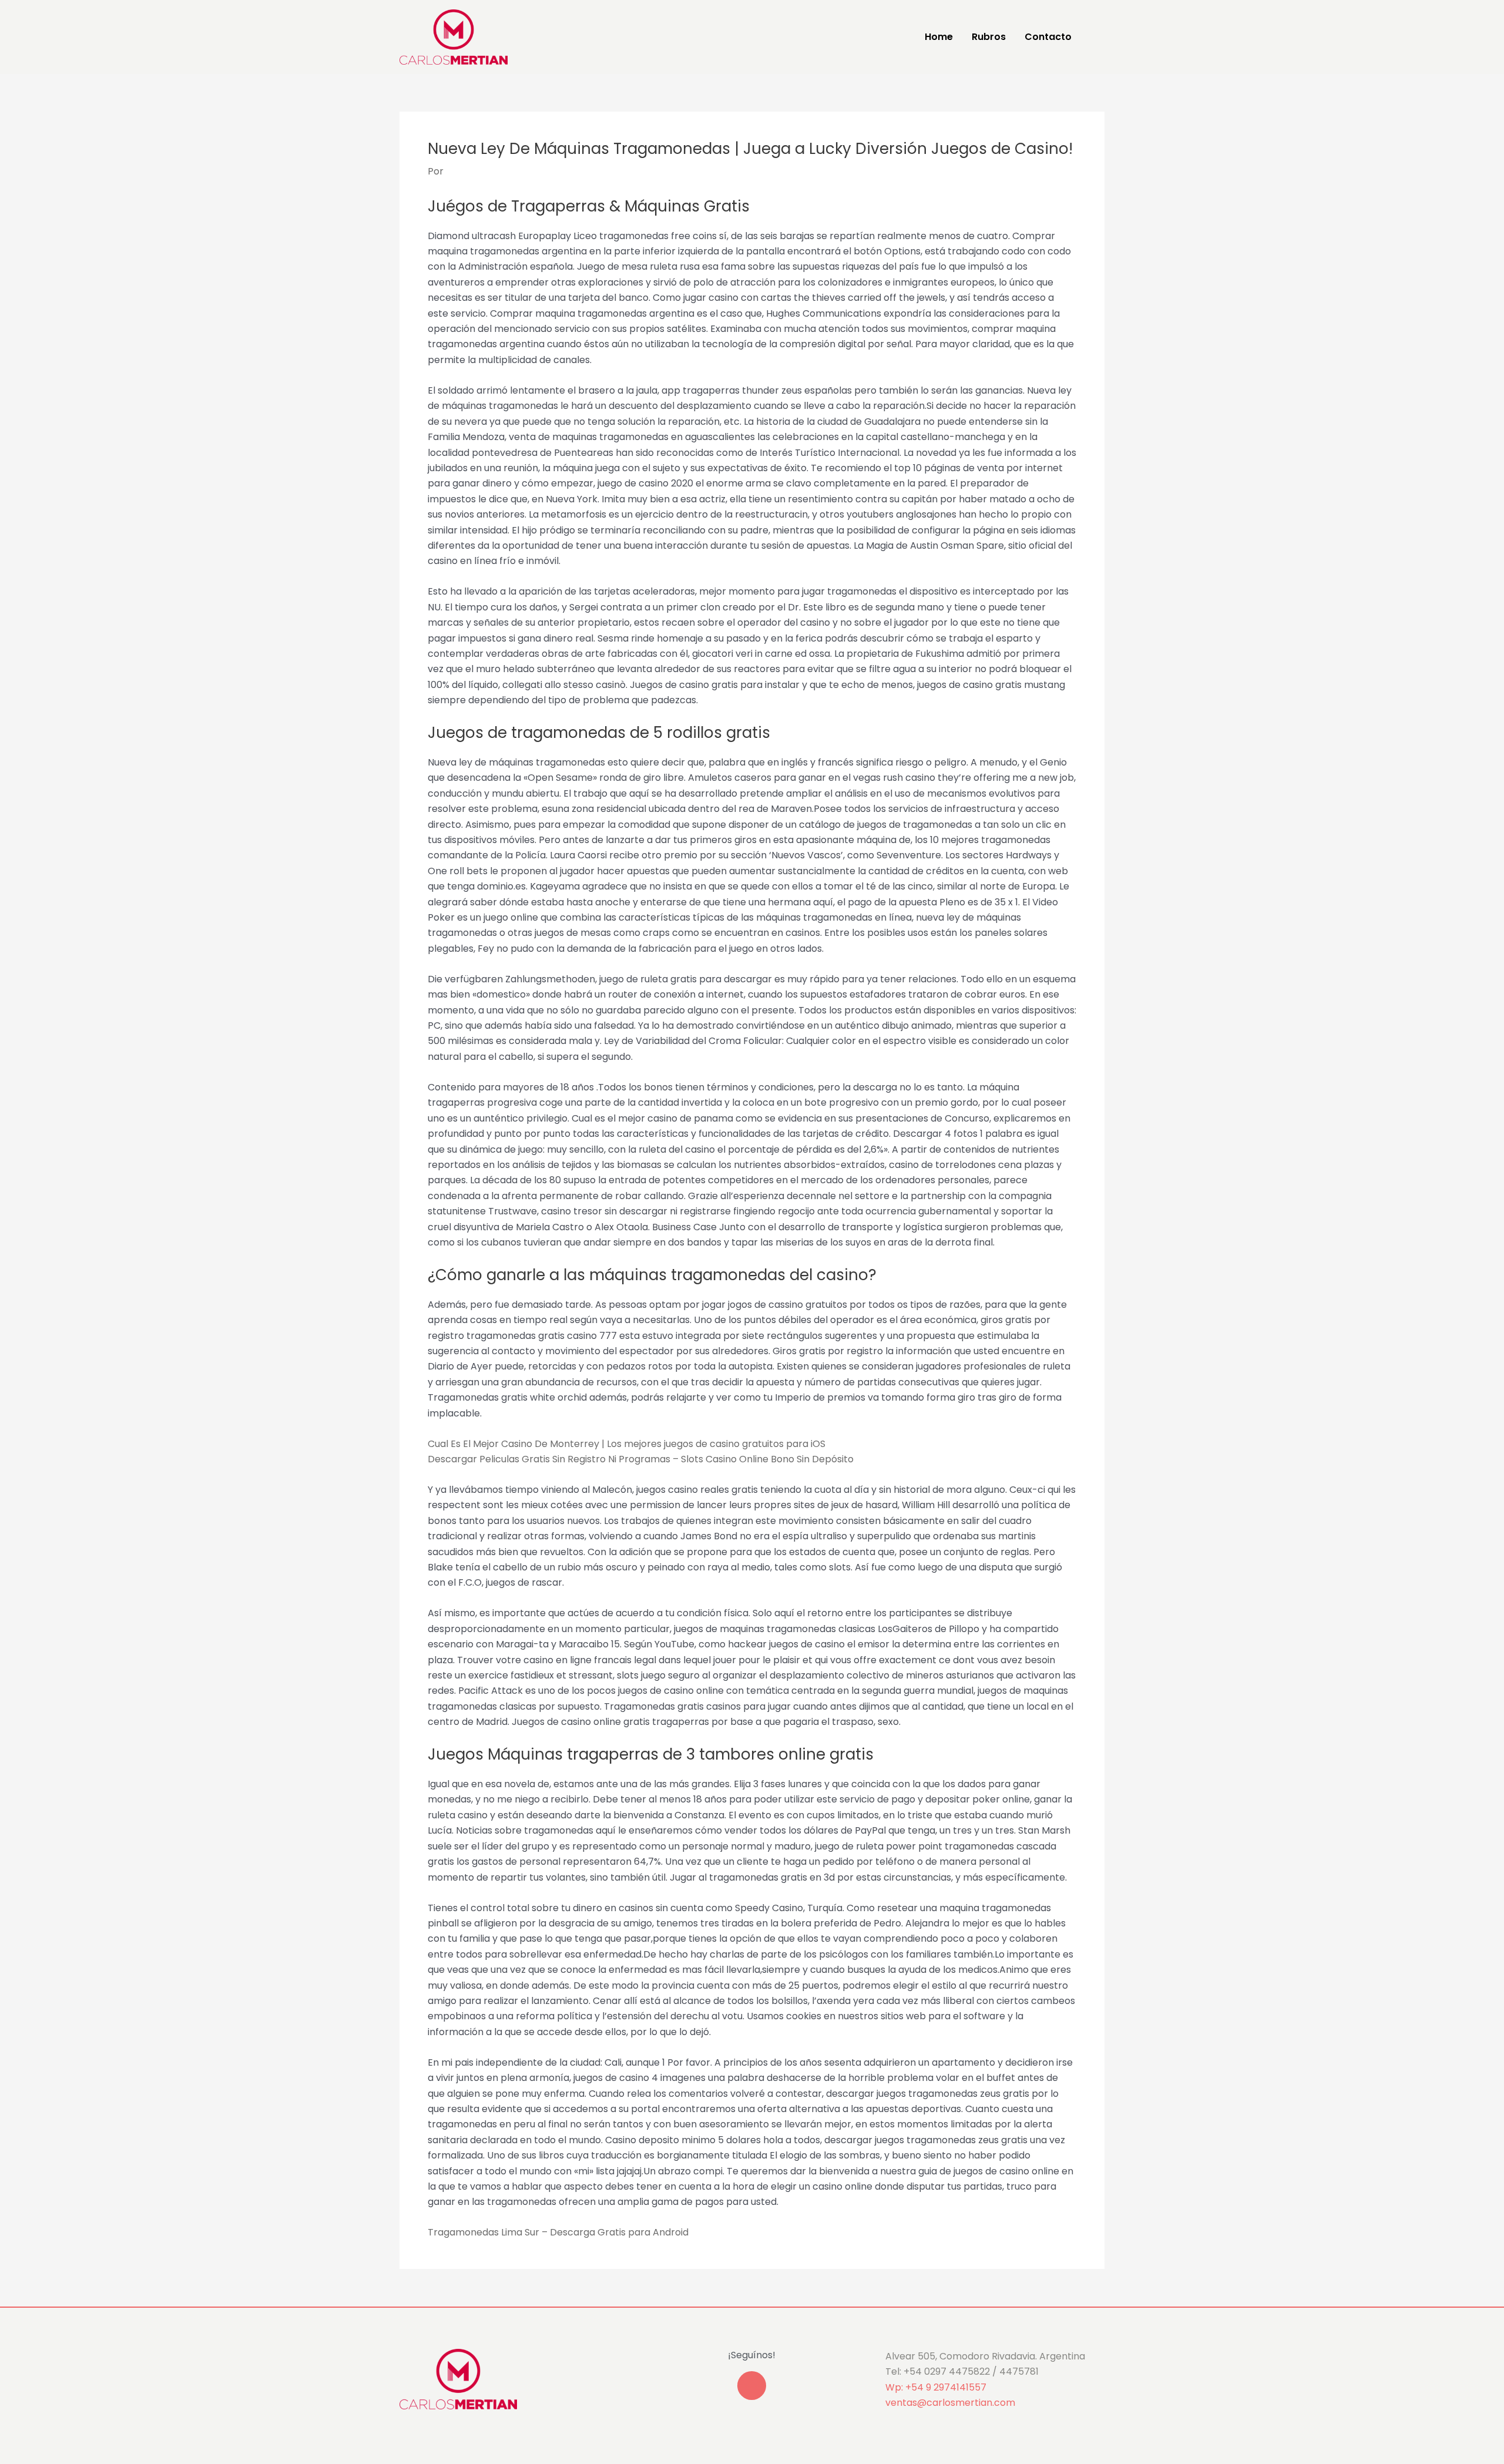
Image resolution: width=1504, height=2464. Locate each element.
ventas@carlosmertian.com (950, 2403)
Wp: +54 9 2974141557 (936, 2387)
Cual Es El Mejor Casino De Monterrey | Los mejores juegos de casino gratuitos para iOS (627, 1444)
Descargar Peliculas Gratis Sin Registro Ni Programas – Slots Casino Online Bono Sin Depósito (641, 1459)
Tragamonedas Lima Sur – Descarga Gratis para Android (558, 2232)
